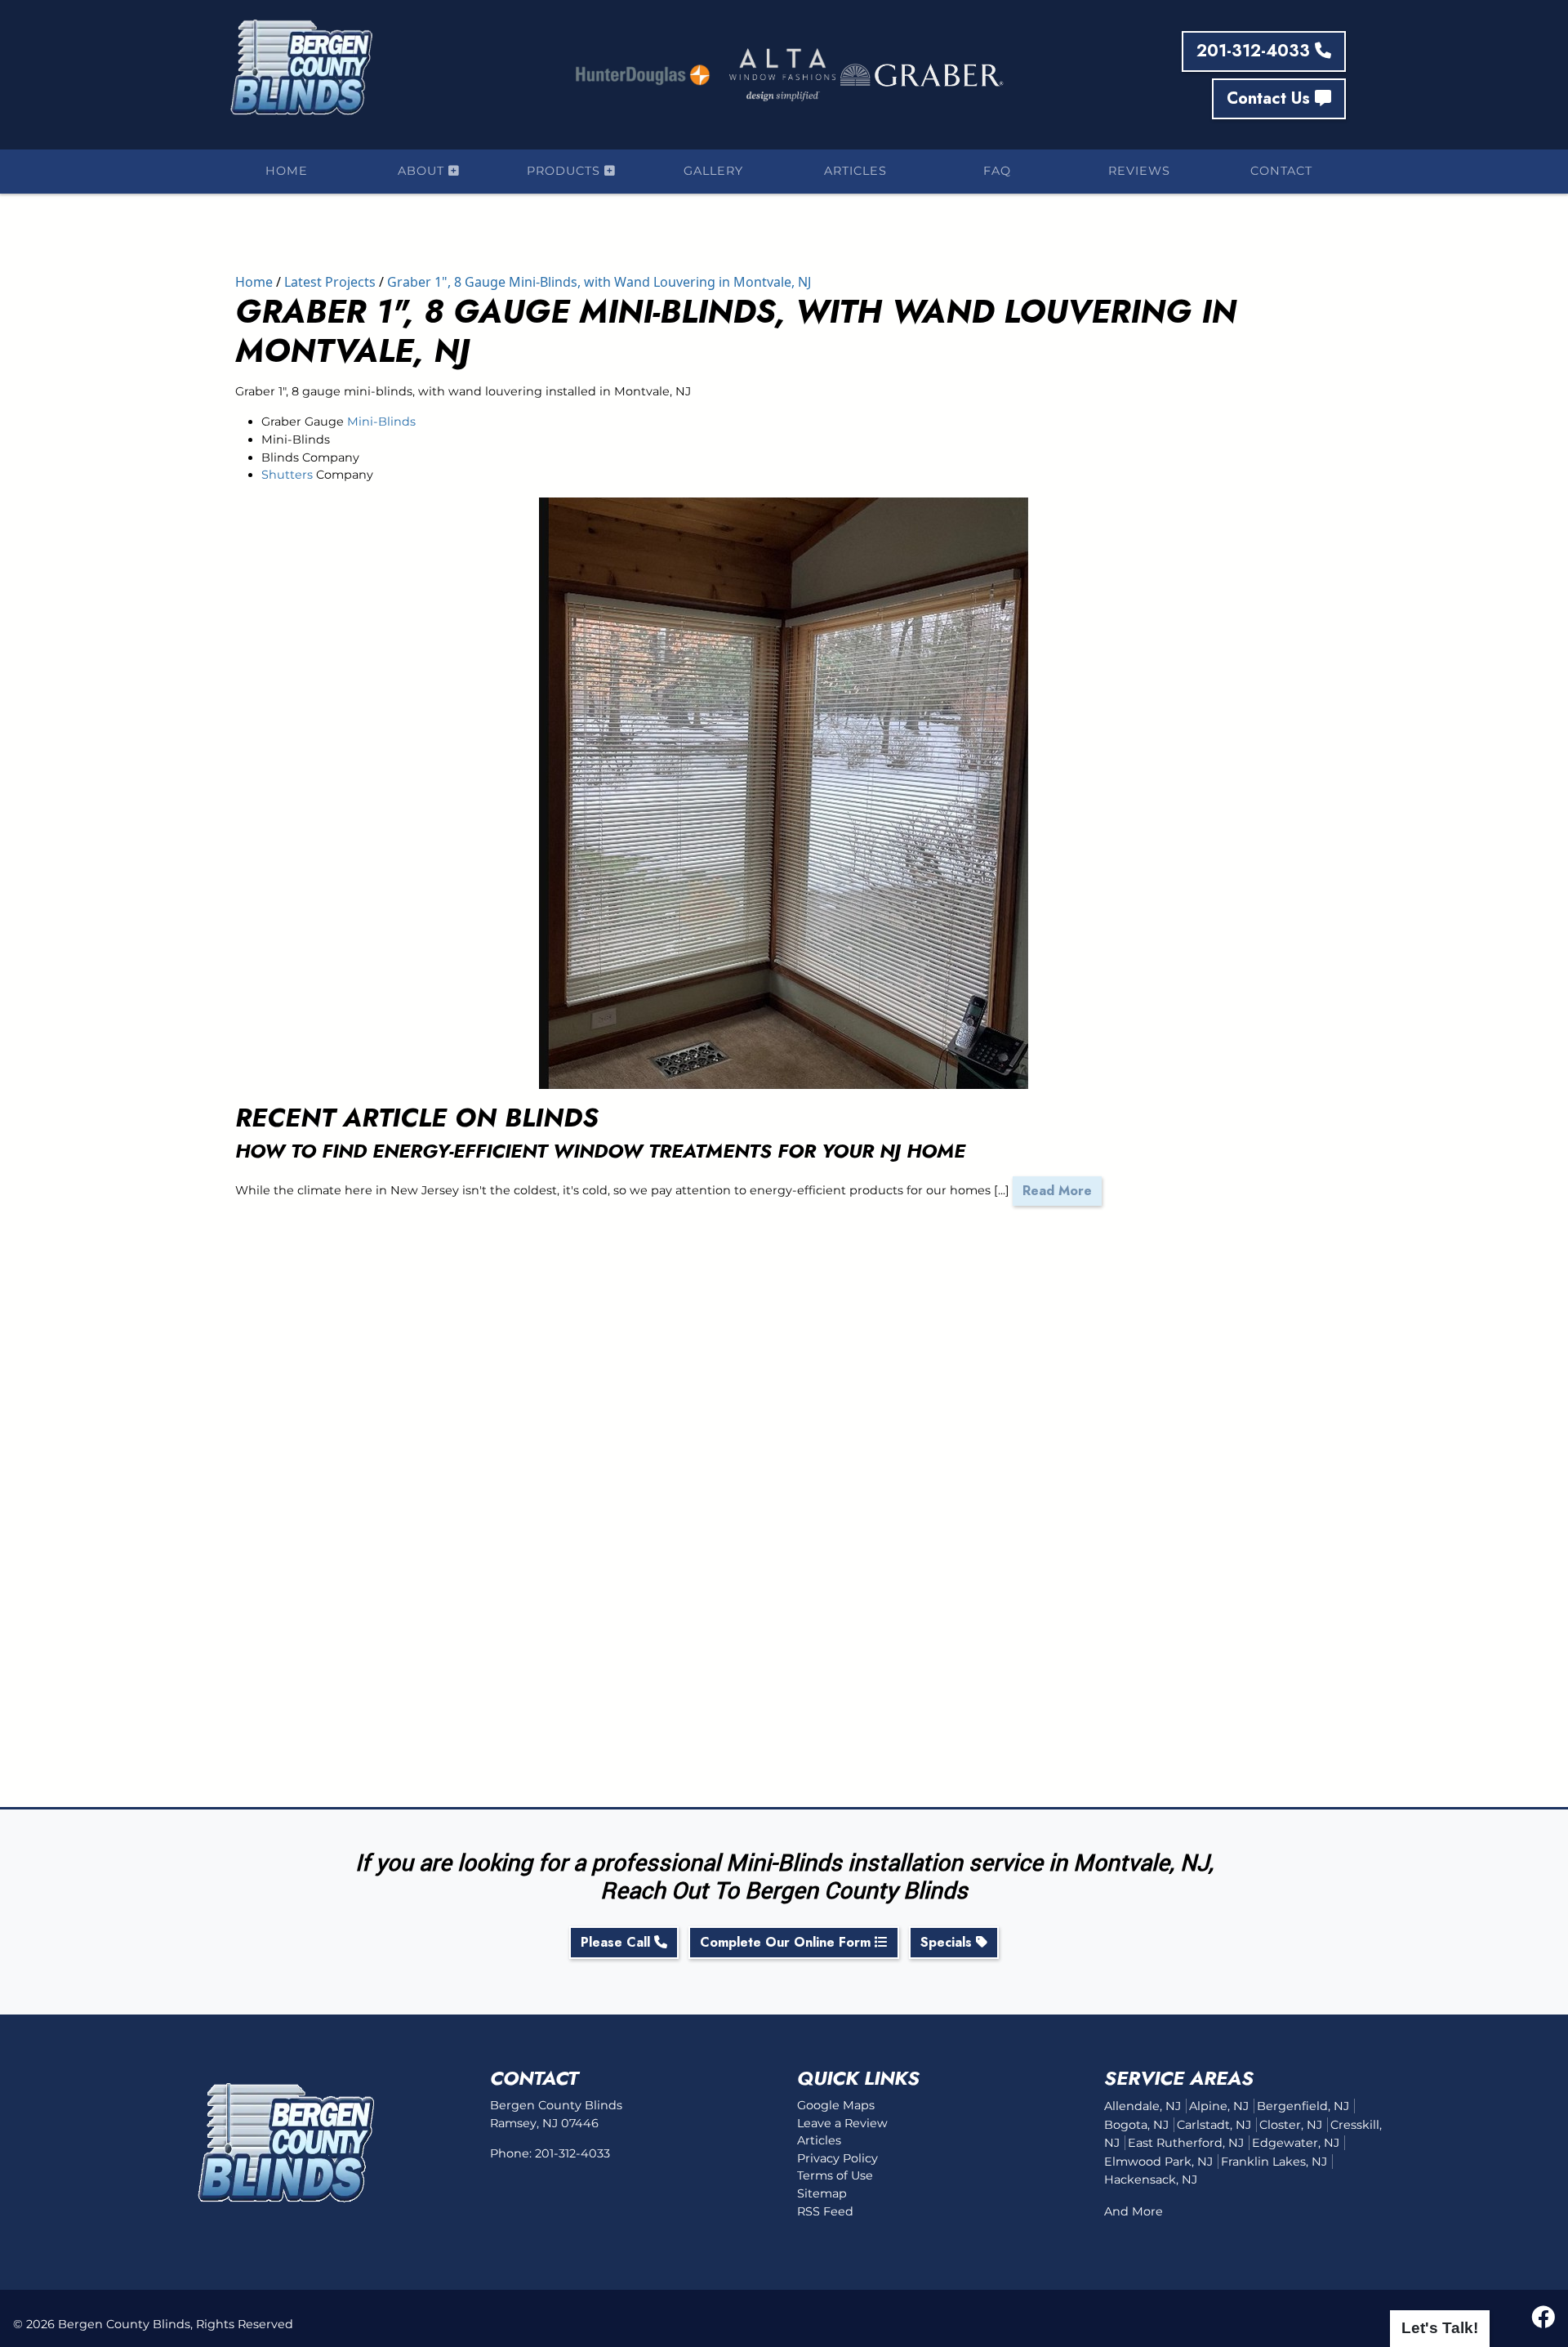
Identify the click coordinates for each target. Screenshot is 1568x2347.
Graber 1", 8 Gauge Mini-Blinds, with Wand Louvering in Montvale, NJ (599, 282)
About (423, 171)
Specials (948, 1942)
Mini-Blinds (381, 422)
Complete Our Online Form (787, 1942)
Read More (1057, 1191)
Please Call (617, 1942)
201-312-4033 (1256, 51)
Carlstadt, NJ (1214, 2125)
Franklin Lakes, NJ (1274, 2162)
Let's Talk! (1440, 2328)
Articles (855, 171)
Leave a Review (842, 2123)
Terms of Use (835, 2175)
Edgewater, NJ (1296, 2143)
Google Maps (836, 2105)
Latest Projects (330, 282)
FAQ (997, 171)
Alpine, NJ (1219, 2106)
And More (1134, 2211)
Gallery (713, 171)
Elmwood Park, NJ (1158, 2162)
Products (566, 171)
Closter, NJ (1291, 2125)
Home (287, 171)
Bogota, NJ (1136, 2125)
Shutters (287, 475)
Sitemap (822, 2193)
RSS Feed (825, 2211)
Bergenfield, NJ (1303, 2106)
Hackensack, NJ (1151, 2180)
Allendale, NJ (1143, 2106)
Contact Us (1271, 98)
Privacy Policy (837, 2158)
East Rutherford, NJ (1186, 2143)
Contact (1281, 171)
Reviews (1139, 171)
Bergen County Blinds (124, 2324)
